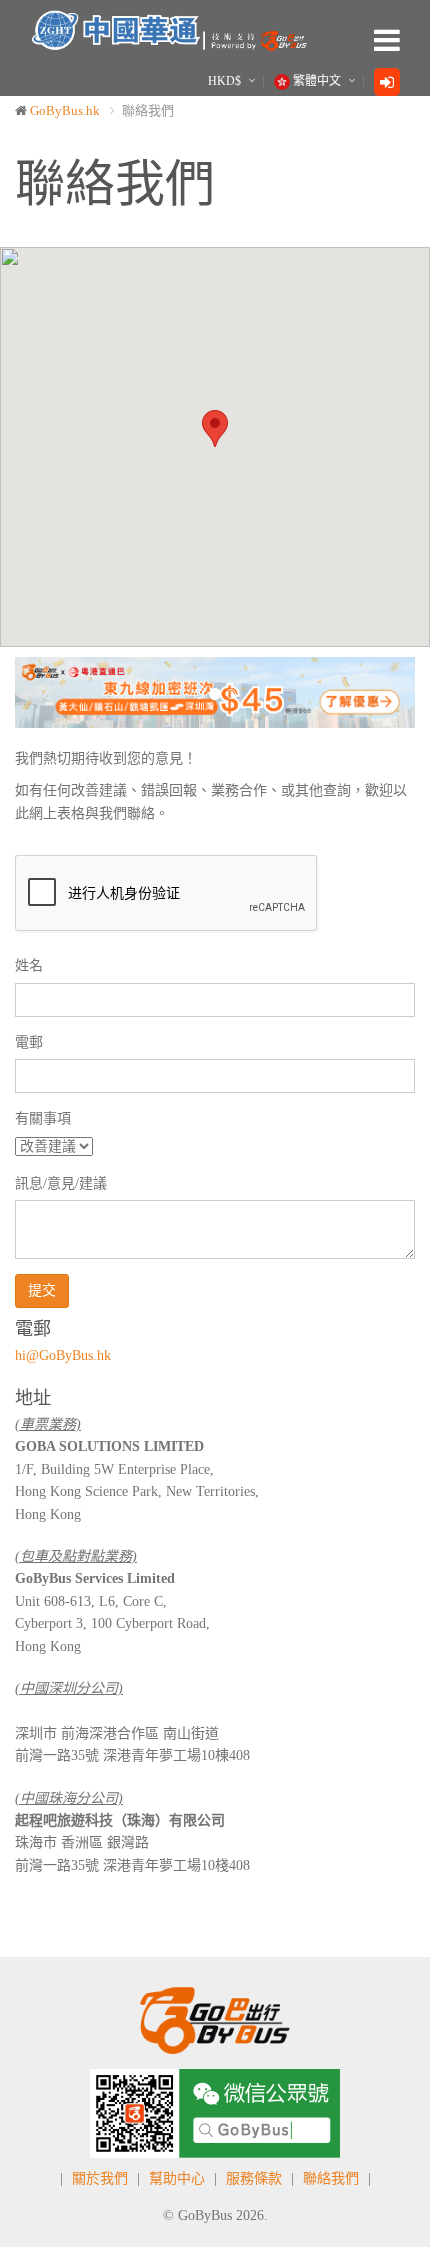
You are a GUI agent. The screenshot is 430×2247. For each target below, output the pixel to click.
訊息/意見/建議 (61, 1183)
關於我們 (100, 2178)
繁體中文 (317, 81)
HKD (224, 81)
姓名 (29, 965)
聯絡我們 (331, 2178)
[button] (45, 692)
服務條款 (254, 2178)
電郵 (29, 1042)
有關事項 (43, 1118)
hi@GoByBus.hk (63, 1355)
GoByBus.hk (65, 110)
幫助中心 (177, 2178)
